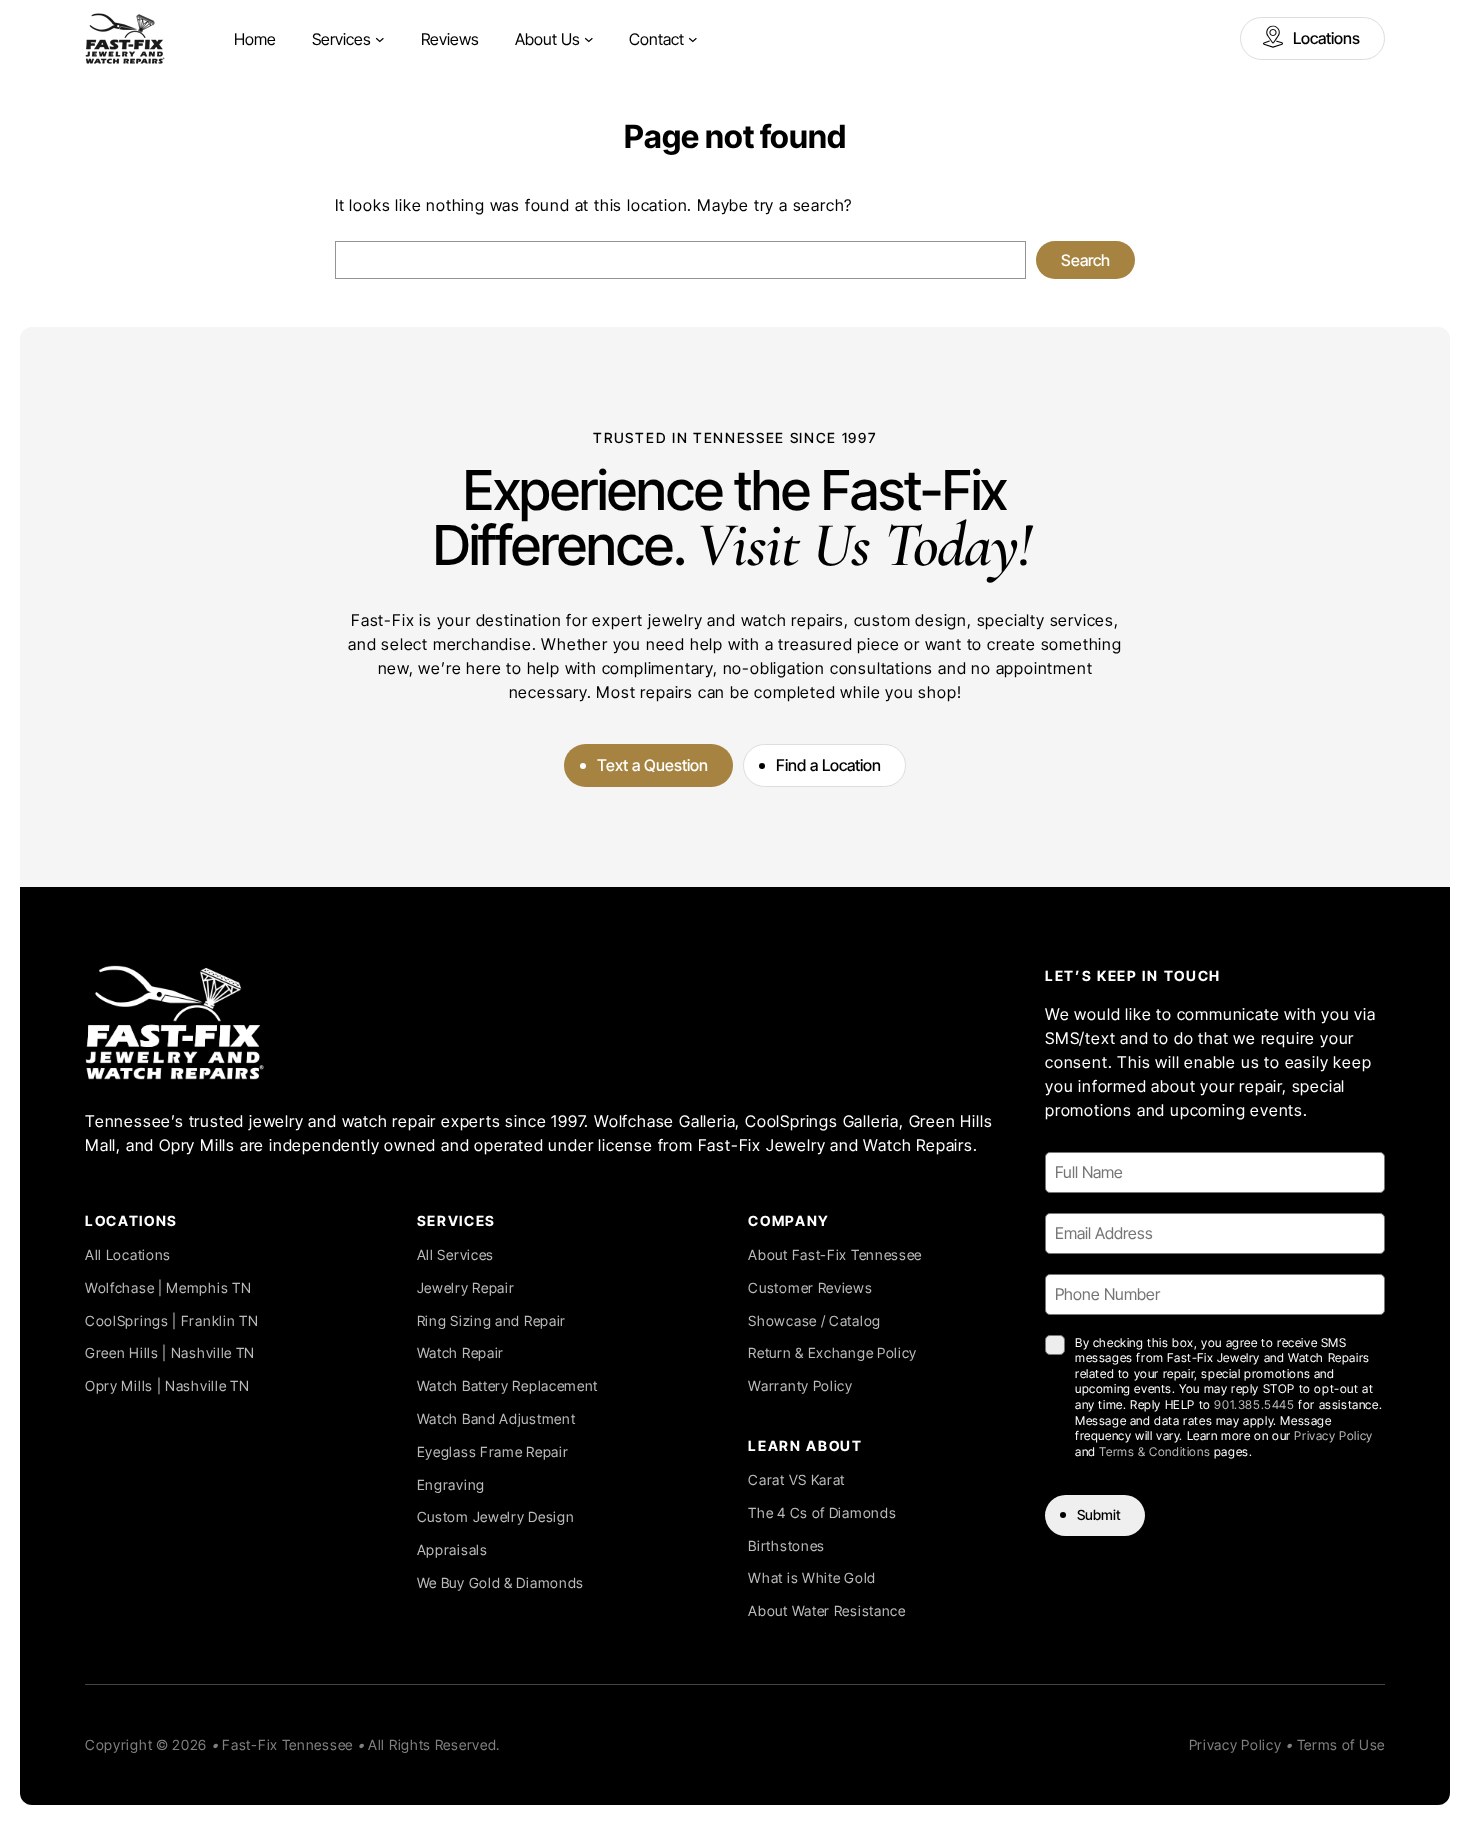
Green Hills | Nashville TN (170, 1352)
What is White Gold (812, 1577)
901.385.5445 (1254, 1404)
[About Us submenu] (589, 39)
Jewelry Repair (466, 1287)
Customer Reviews (810, 1287)
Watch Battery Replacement (508, 1385)
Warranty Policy (800, 1385)
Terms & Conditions (1154, 1451)
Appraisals (452, 1549)
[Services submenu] (380, 39)
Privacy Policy (1333, 1435)
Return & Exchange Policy (832, 1352)
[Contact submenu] (693, 39)
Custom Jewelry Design (496, 1516)
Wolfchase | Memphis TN (168, 1287)
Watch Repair (460, 1352)
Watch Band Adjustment (496, 1418)
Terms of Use (1341, 1744)
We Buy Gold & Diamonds (500, 1582)
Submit (1099, 1514)
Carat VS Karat (796, 1479)
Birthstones (786, 1545)
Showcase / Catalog (814, 1320)
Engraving (451, 1484)
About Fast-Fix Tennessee (835, 1254)
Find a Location (828, 765)
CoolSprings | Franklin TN (172, 1320)
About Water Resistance (826, 1610)
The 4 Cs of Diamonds (822, 1512)
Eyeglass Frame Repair (493, 1451)
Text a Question (652, 765)
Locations (1326, 38)
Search (1085, 260)
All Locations (128, 1254)
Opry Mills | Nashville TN (167, 1385)
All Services (455, 1254)
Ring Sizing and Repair (491, 1320)
